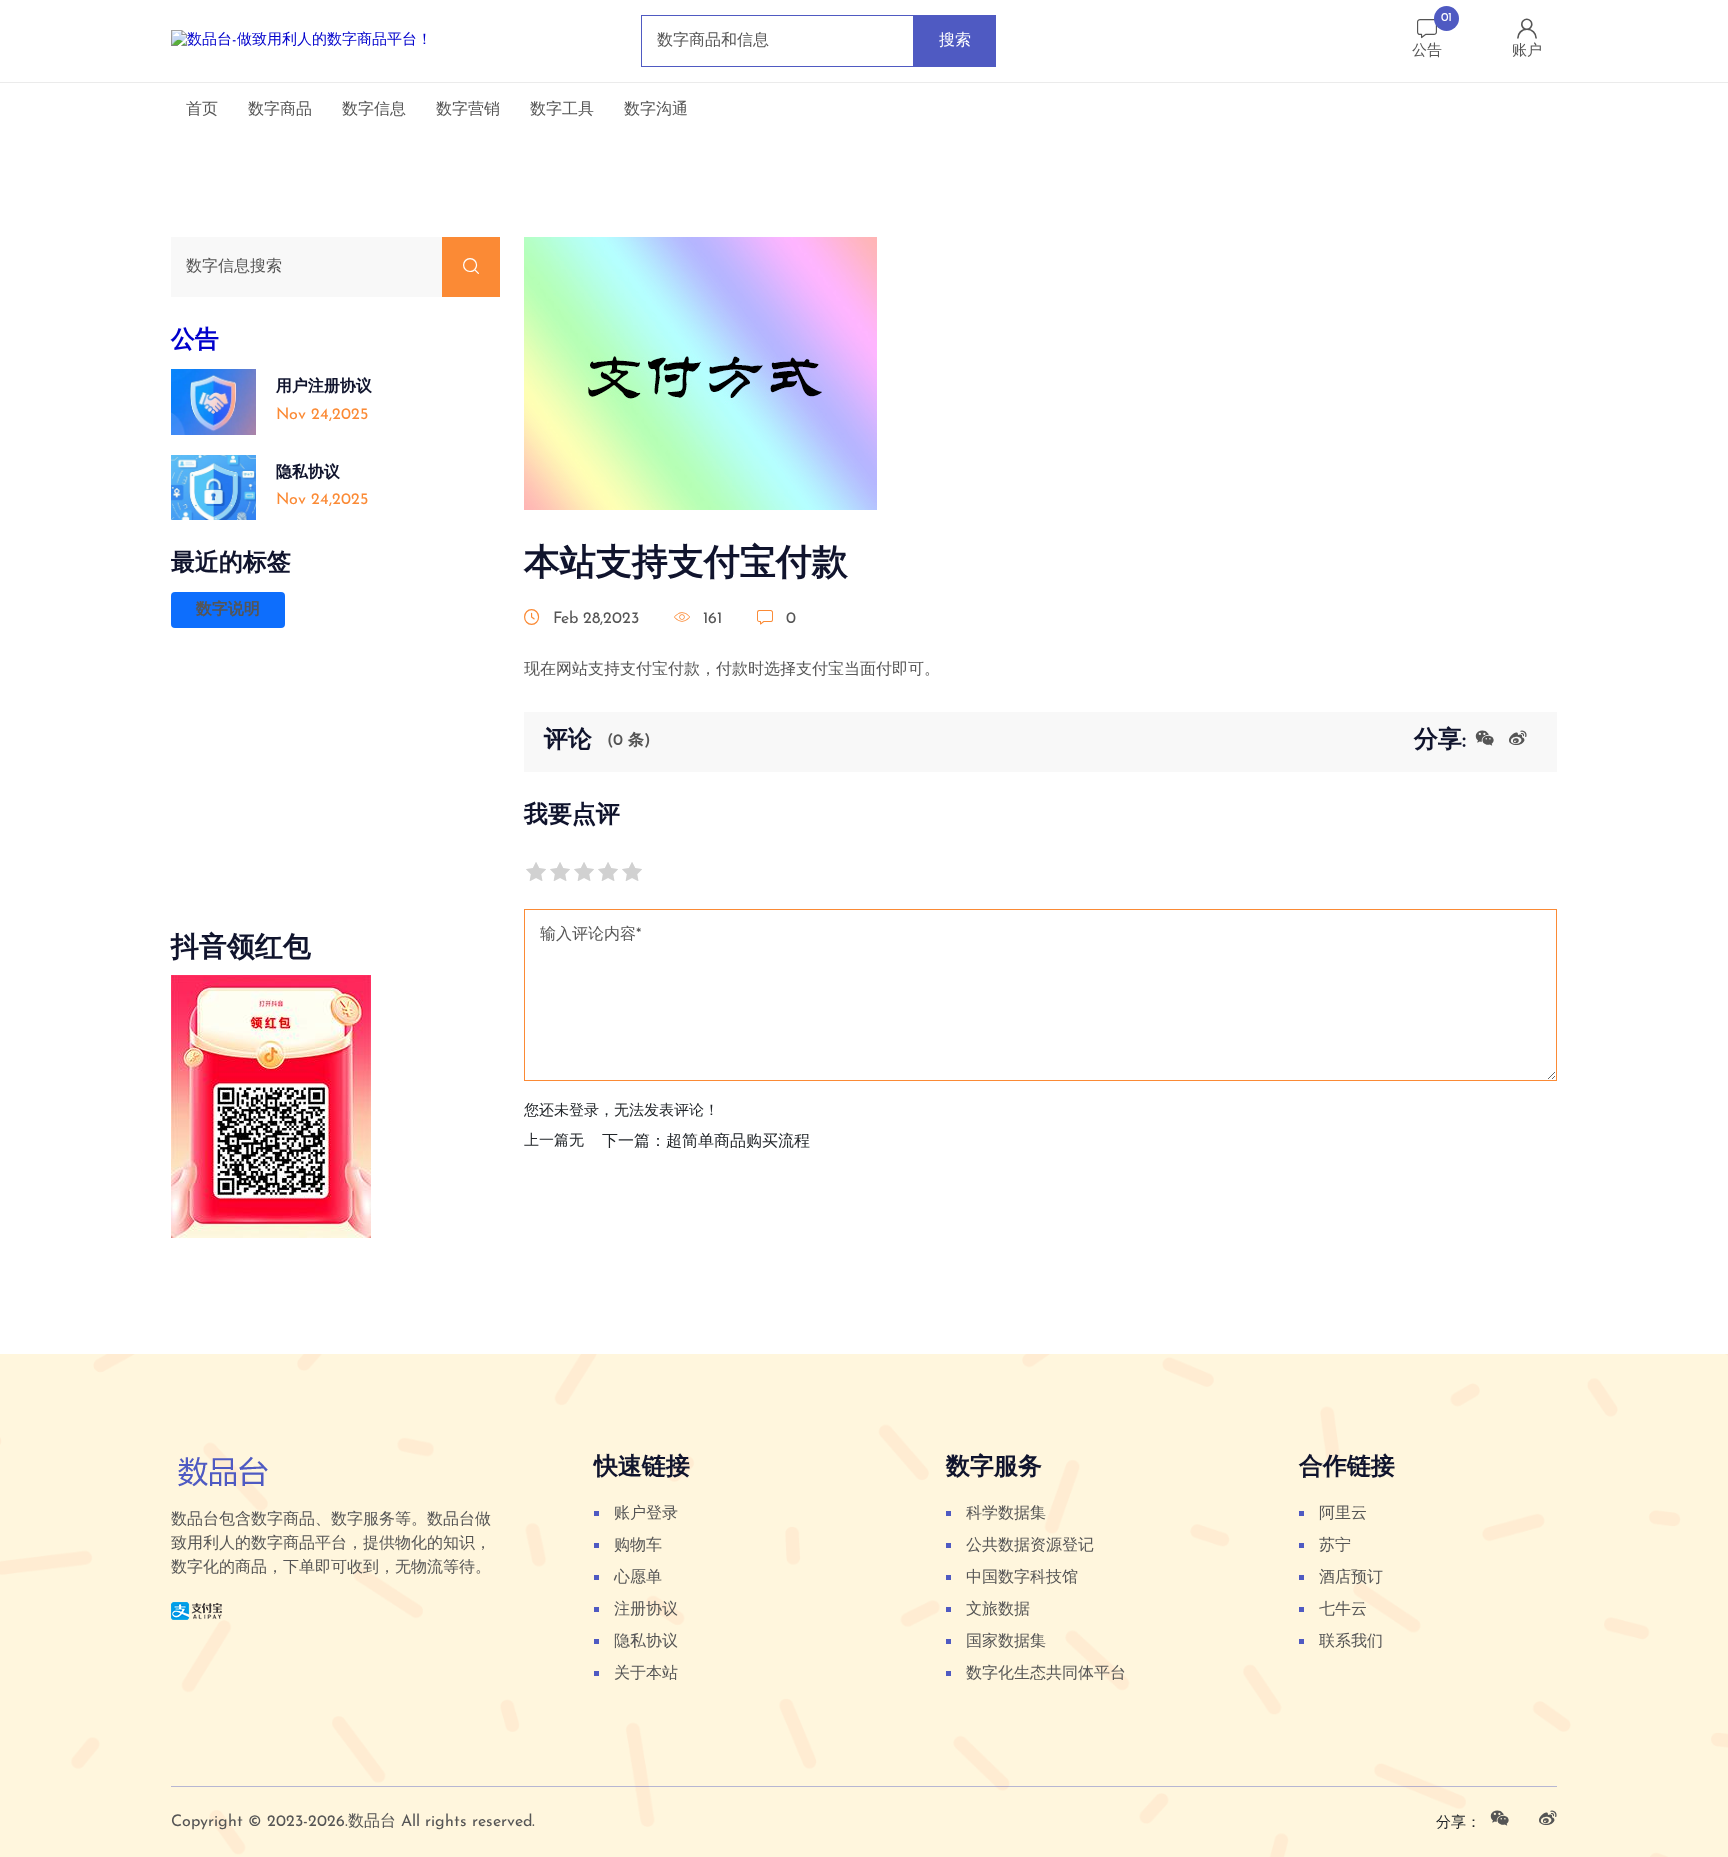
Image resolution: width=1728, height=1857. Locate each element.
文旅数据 (998, 1610)
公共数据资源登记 (1030, 1546)
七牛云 (1343, 1610)
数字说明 (228, 610)
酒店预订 (1351, 1578)
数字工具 (562, 110)
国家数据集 (1006, 1642)
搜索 (955, 41)
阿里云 (1343, 1514)
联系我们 (1351, 1642)
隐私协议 (646, 1642)
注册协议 (646, 1610)
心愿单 (638, 1578)
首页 (202, 110)
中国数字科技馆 (1022, 1578)
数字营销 (468, 110)
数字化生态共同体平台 (1046, 1674)
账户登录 (646, 1514)
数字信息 (374, 110)
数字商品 (280, 110)
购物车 (638, 1546)
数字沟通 (656, 110)
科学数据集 (1006, 1514)
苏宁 (1335, 1546)
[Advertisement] (335, 795)
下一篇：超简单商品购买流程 (706, 1142)
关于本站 (646, 1674)
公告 (195, 341)
